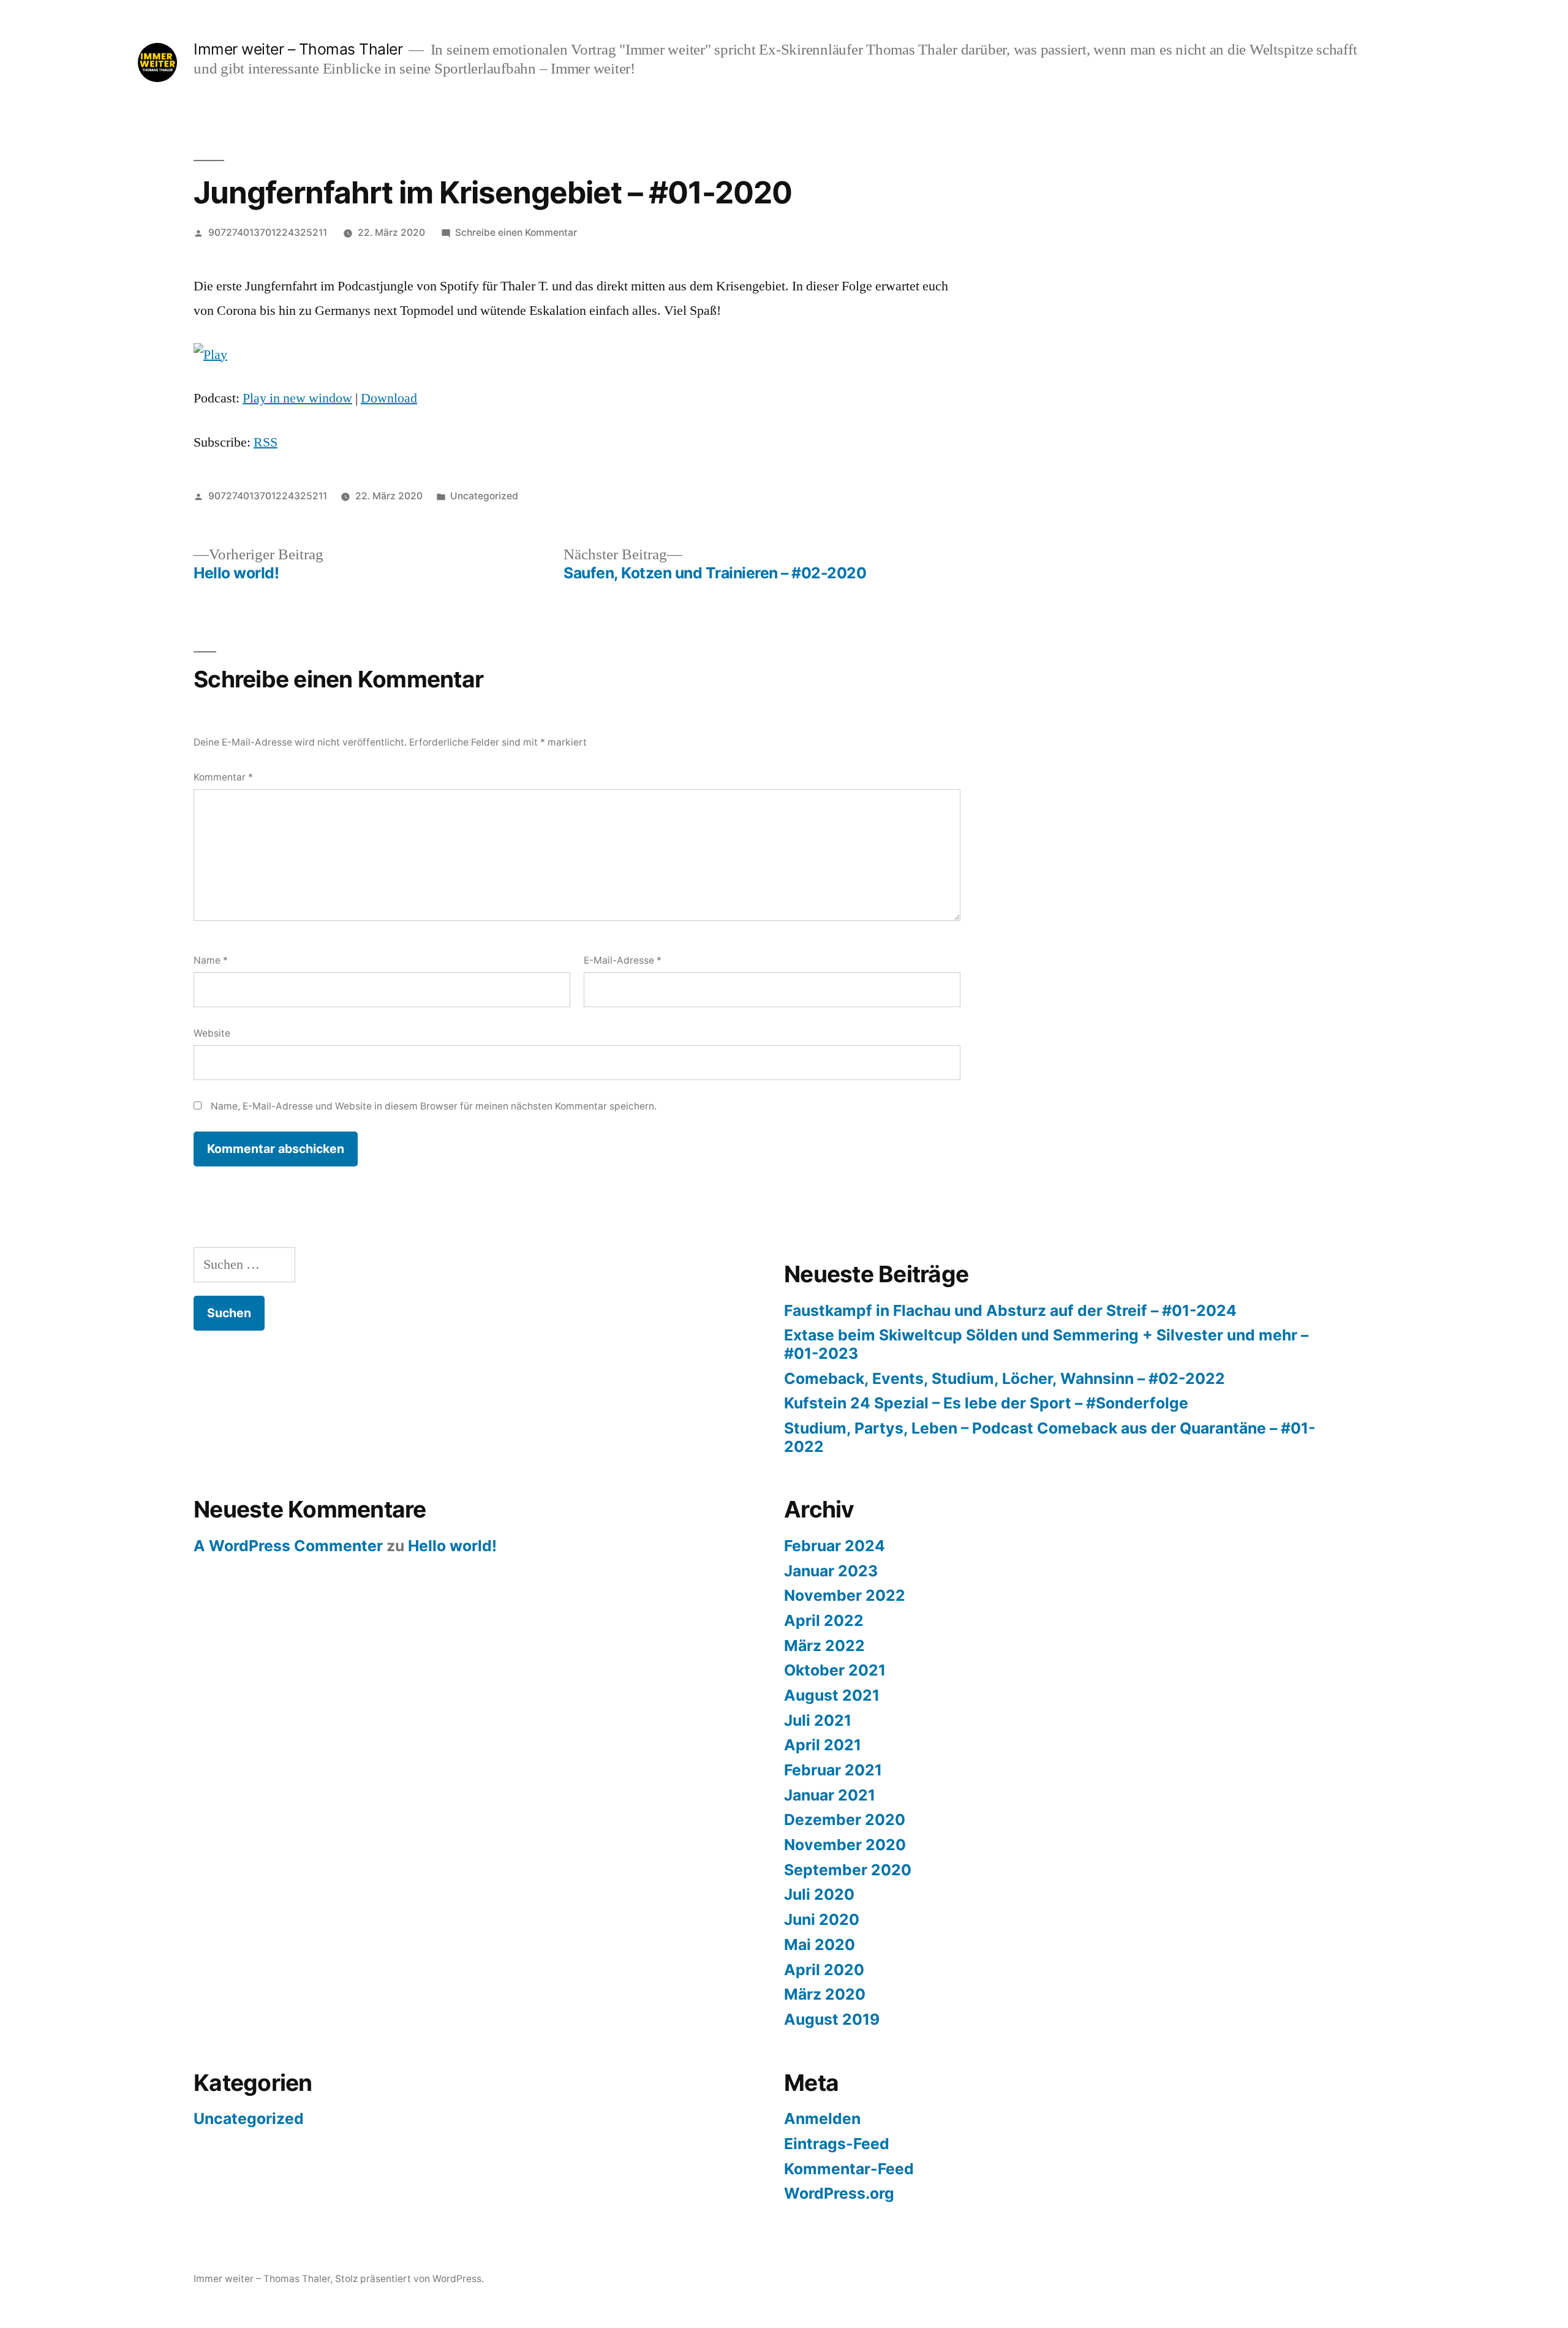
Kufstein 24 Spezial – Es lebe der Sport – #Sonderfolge (986, 1403)
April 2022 (824, 1620)
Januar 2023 (831, 1571)
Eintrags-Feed (837, 2144)
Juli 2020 (819, 1894)
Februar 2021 (833, 1770)
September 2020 (848, 1870)
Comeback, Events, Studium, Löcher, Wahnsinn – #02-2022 (1005, 1378)
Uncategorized (484, 496)
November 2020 (845, 1845)
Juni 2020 (822, 1919)
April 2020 (824, 1970)
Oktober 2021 (835, 1670)
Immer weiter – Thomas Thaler (298, 49)
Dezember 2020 (845, 1820)
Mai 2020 (820, 1944)
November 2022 (845, 1595)
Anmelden (822, 2118)
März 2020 (825, 1994)
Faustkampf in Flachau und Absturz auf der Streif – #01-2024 (1010, 1310)
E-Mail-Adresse (623, 960)
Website (212, 1033)
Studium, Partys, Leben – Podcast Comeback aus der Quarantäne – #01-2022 (1050, 1437)
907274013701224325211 (268, 232)
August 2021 (832, 1695)
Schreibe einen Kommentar (516, 232)
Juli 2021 (818, 1720)
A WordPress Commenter (288, 1546)
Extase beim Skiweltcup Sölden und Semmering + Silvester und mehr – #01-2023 (1046, 1344)
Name (211, 960)
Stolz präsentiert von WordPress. (409, 2279)
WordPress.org (839, 2193)
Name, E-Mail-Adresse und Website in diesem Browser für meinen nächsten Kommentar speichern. (434, 1106)
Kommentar (223, 777)
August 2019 (832, 2019)
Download (389, 398)
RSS (266, 442)
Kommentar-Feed (849, 2169)
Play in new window (297, 398)
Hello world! (452, 1546)
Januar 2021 (830, 1795)
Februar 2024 (835, 1546)
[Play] (210, 355)
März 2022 (824, 1646)
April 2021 (823, 1745)
